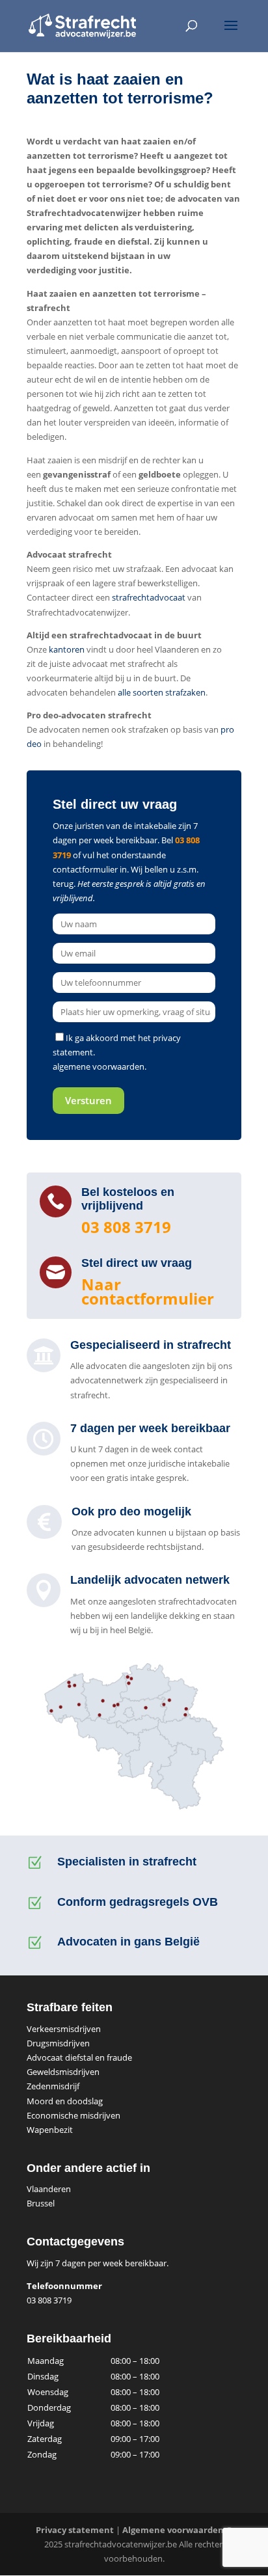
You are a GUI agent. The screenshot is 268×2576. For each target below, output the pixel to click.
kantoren (67, 649)
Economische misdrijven (74, 2115)
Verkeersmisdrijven (64, 2029)
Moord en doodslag (65, 2101)
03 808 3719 (126, 1227)
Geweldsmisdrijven (63, 2072)
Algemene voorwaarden (173, 2530)
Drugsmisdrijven (58, 2043)
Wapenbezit (50, 2130)
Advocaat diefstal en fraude (79, 2057)
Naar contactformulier (148, 1291)
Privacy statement (75, 2530)
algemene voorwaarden (99, 1066)
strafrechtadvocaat (149, 597)
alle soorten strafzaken (162, 692)
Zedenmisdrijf (53, 2086)
